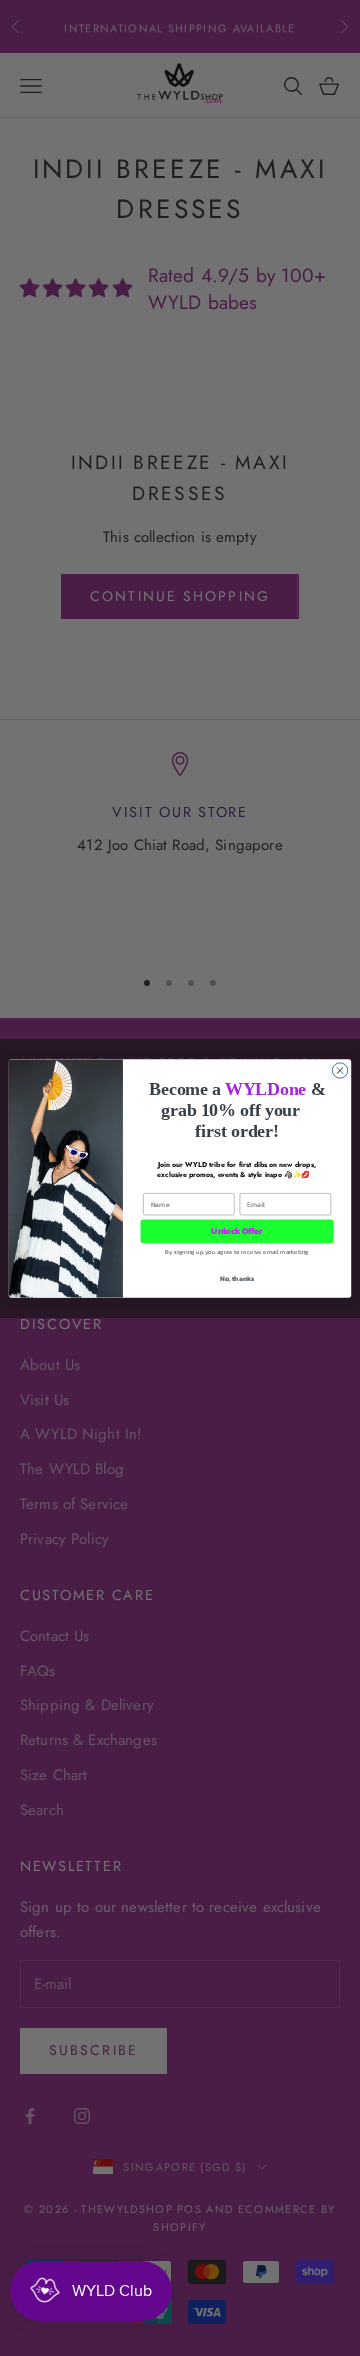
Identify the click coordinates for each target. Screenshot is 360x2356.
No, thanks (237, 1278)
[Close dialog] (339, 1069)
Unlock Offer (236, 1230)
